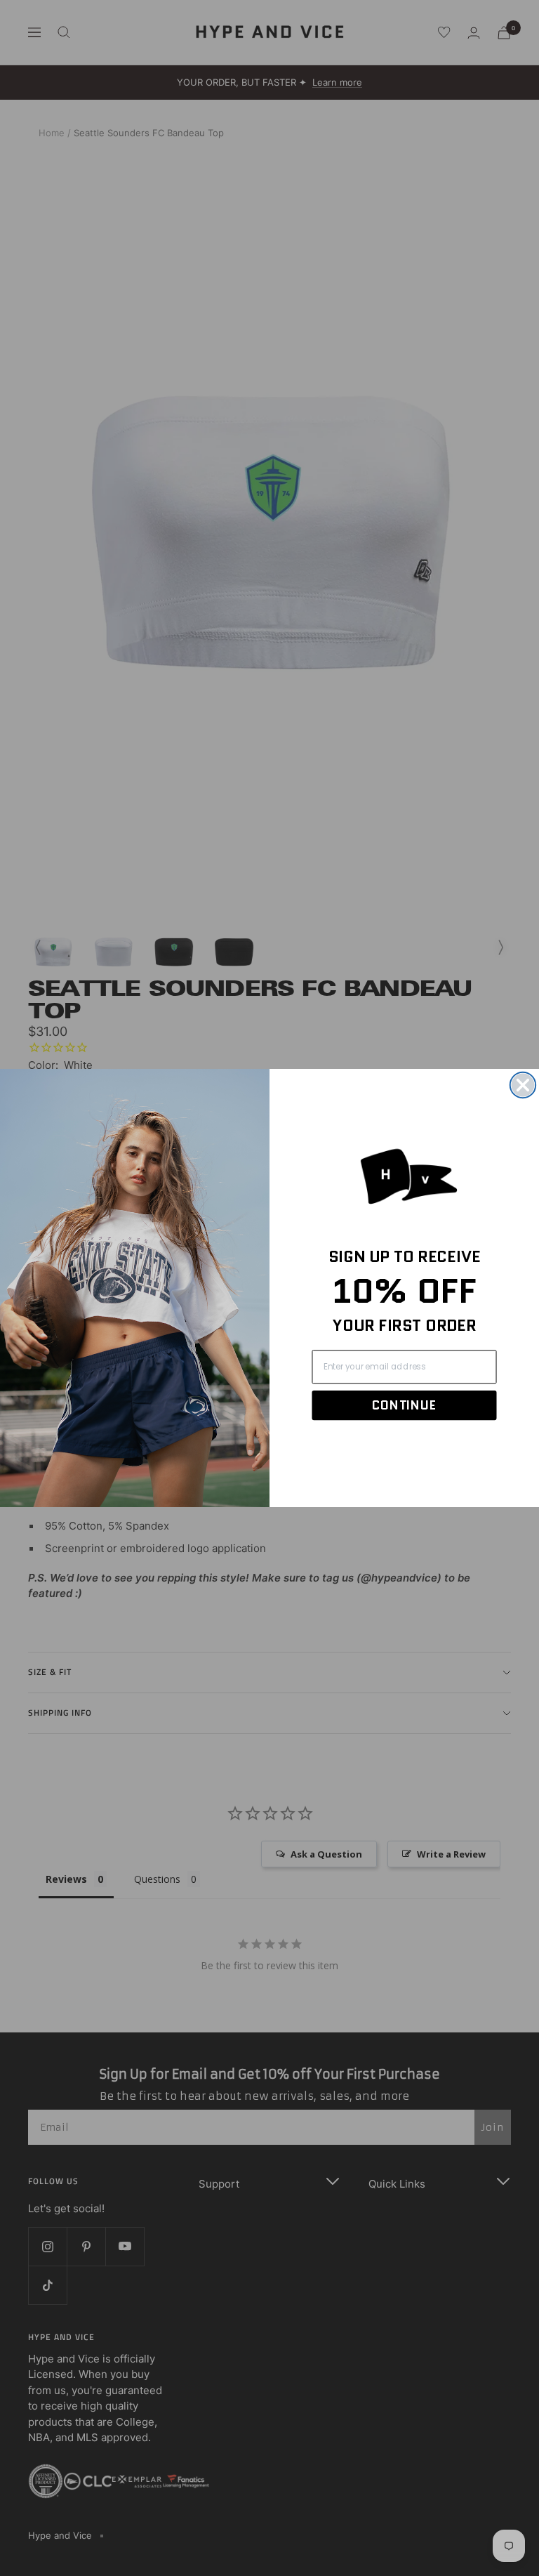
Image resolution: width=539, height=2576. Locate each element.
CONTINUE (404, 1405)
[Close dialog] (523, 1085)
